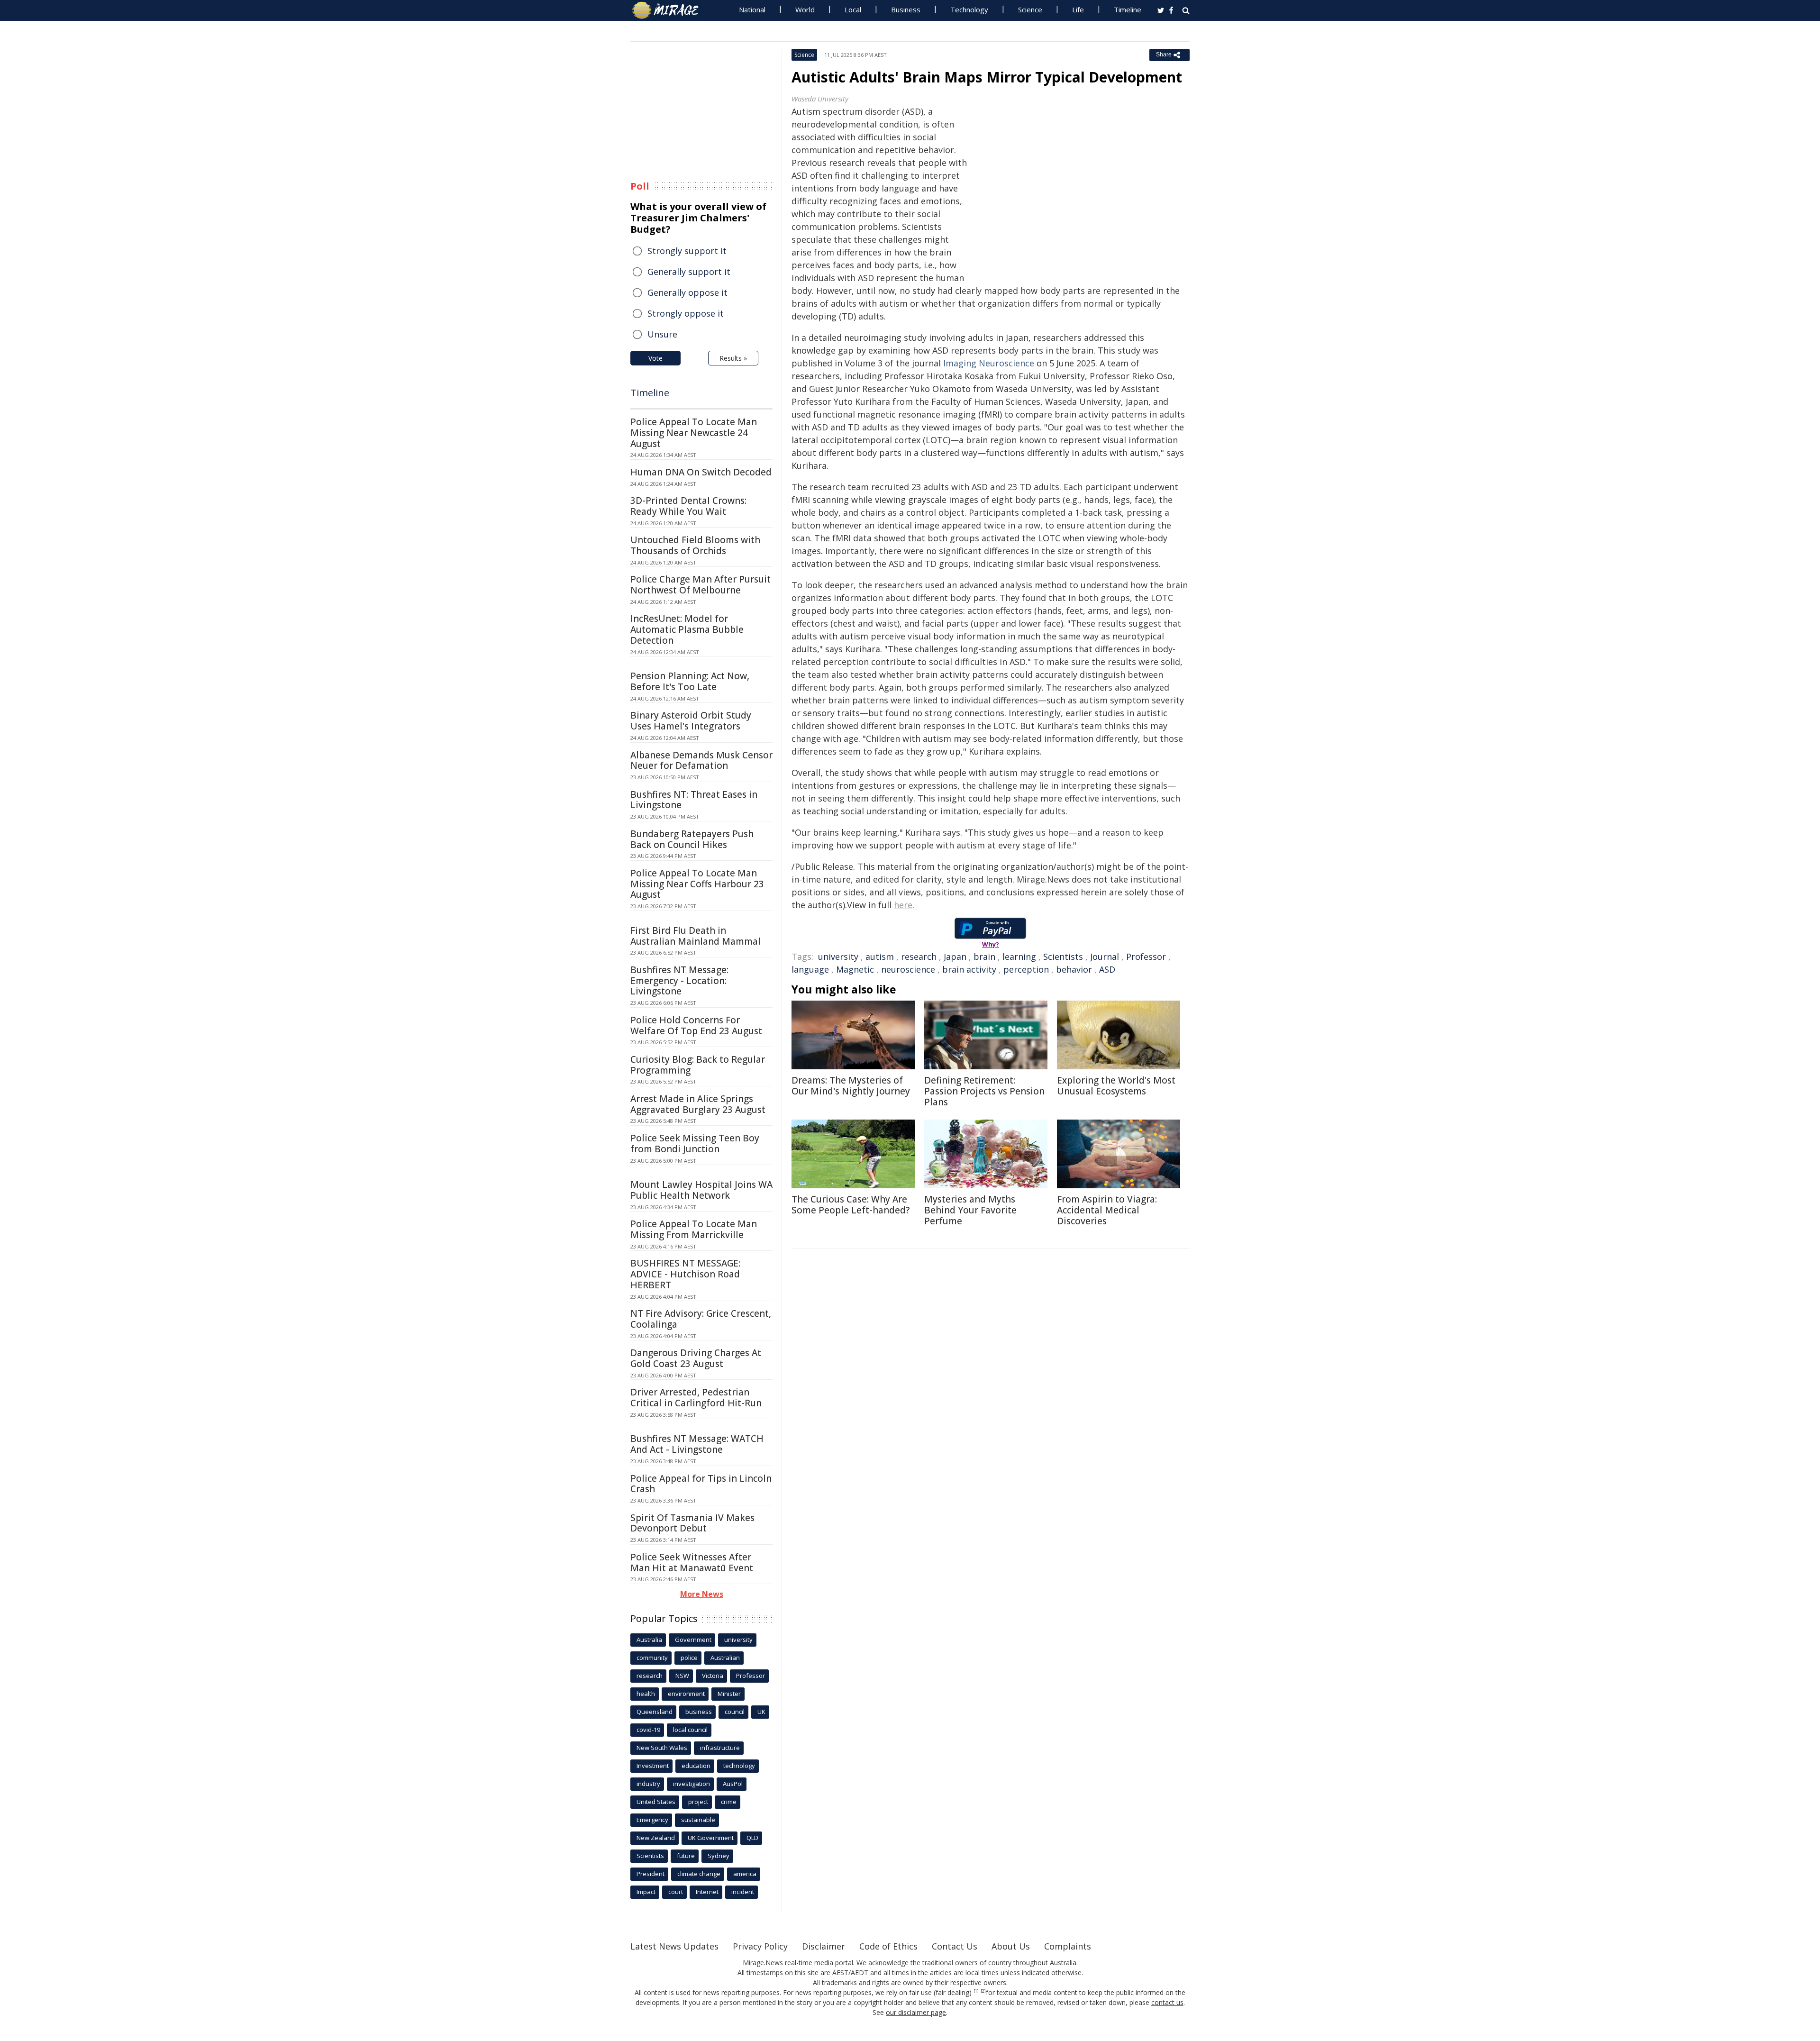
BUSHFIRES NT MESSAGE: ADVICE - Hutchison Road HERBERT (685, 1274)
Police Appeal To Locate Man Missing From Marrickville (694, 1229)
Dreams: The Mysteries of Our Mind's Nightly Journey (851, 1086)
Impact (646, 1892)
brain (984, 957)
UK (761, 1712)
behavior (1074, 969)
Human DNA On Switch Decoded (701, 472)
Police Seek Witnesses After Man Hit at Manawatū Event (692, 1563)
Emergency (652, 1820)
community (652, 1658)
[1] (976, 1991)
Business (906, 9)
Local (853, 9)
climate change (699, 1874)
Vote (655, 358)
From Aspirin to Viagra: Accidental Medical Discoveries (1107, 1210)
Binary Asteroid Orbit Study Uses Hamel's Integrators (691, 721)
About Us (1011, 1946)
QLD (752, 1838)
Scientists (1063, 957)
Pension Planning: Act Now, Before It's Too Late (690, 681)
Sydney (719, 1856)
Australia (649, 1640)
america (745, 1874)
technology (739, 1766)
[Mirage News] (670, 10)
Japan (955, 957)
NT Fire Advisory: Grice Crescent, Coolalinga (701, 1319)
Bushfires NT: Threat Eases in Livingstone (694, 800)
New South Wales (662, 1748)
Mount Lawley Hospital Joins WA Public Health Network (701, 1190)
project (698, 1802)
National (752, 9)
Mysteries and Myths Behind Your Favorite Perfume (970, 1210)
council (735, 1712)
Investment (653, 1766)
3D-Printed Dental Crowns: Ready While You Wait (688, 506)
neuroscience (908, 969)
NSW (682, 1676)
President (651, 1874)
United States (656, 1802)
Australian (725, 1658)
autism (880, 957)
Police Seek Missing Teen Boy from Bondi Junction (695, 1144)
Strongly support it (687, 251)
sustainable (698, 1820)
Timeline (1128, 9)
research (919, 957)
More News (702, 1594)
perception (1026, 969)
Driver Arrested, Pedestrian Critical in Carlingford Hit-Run (696, 1398)
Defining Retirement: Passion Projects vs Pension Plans (984, 1091)
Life (1078, 9)
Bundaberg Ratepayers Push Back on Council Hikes (692, 839)
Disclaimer (824, 1946)
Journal (1105, 957)
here (903, 905)
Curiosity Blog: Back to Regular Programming (698, 1065)
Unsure (662, 334)
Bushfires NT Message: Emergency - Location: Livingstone (679, 981)
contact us (1167, 2002)
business (699, 1712)
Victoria (713, 1676)
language (810, 969)
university (838, 957)
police (689, 1658)
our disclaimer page (916, 2012)
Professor (1146, 957)
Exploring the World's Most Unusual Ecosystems (1116, 1086)
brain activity (969, 969)
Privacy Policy (760, 1946)
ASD (1107, 969)
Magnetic (855, 969)
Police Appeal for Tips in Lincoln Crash (701, 1484)
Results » (733, 358)
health (646, 1694)
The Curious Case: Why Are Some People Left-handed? (851, 1205)
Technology (969, 9)
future (686, 1856)
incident (743, 1892)
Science (1030, 9)
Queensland (655, 1712)
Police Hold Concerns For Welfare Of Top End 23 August (696, 1025)
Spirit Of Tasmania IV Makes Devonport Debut (692, 1523)
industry (648, 1784)
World (805, 9)
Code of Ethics (888, 1946)
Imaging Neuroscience (989, 363)
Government (693, 1640)
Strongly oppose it (686, 313)
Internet (707, 1892)
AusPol (733, 1784)
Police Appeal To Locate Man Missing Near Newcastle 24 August (694, 433)
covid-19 (648, 1730)
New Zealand (656, 1838)
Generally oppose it (687, 292)
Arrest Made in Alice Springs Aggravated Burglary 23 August (698, 1104)
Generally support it (689, 272)
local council (690, 1730)
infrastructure (720, 1748)
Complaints (1068, 1946)
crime (729, 1802)
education (696, 1766)
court (676, 1892)
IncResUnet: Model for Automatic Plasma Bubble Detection (687, 629)
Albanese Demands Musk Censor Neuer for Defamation (701, 761)
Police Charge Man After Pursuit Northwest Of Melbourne (701, 585)
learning (1019, 957)
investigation (692, 1784)
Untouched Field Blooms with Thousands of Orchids (695, 545)
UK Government (711, 1838)
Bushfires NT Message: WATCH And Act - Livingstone (697, 1444)
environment (686, 1694)
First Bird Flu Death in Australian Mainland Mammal (696, 936)
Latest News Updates (674, 1946)
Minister (729, 1694)
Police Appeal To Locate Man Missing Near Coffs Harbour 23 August (697, 884)
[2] (983, 1991)
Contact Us (955, 1946)
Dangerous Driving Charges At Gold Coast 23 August (696, 1358)
